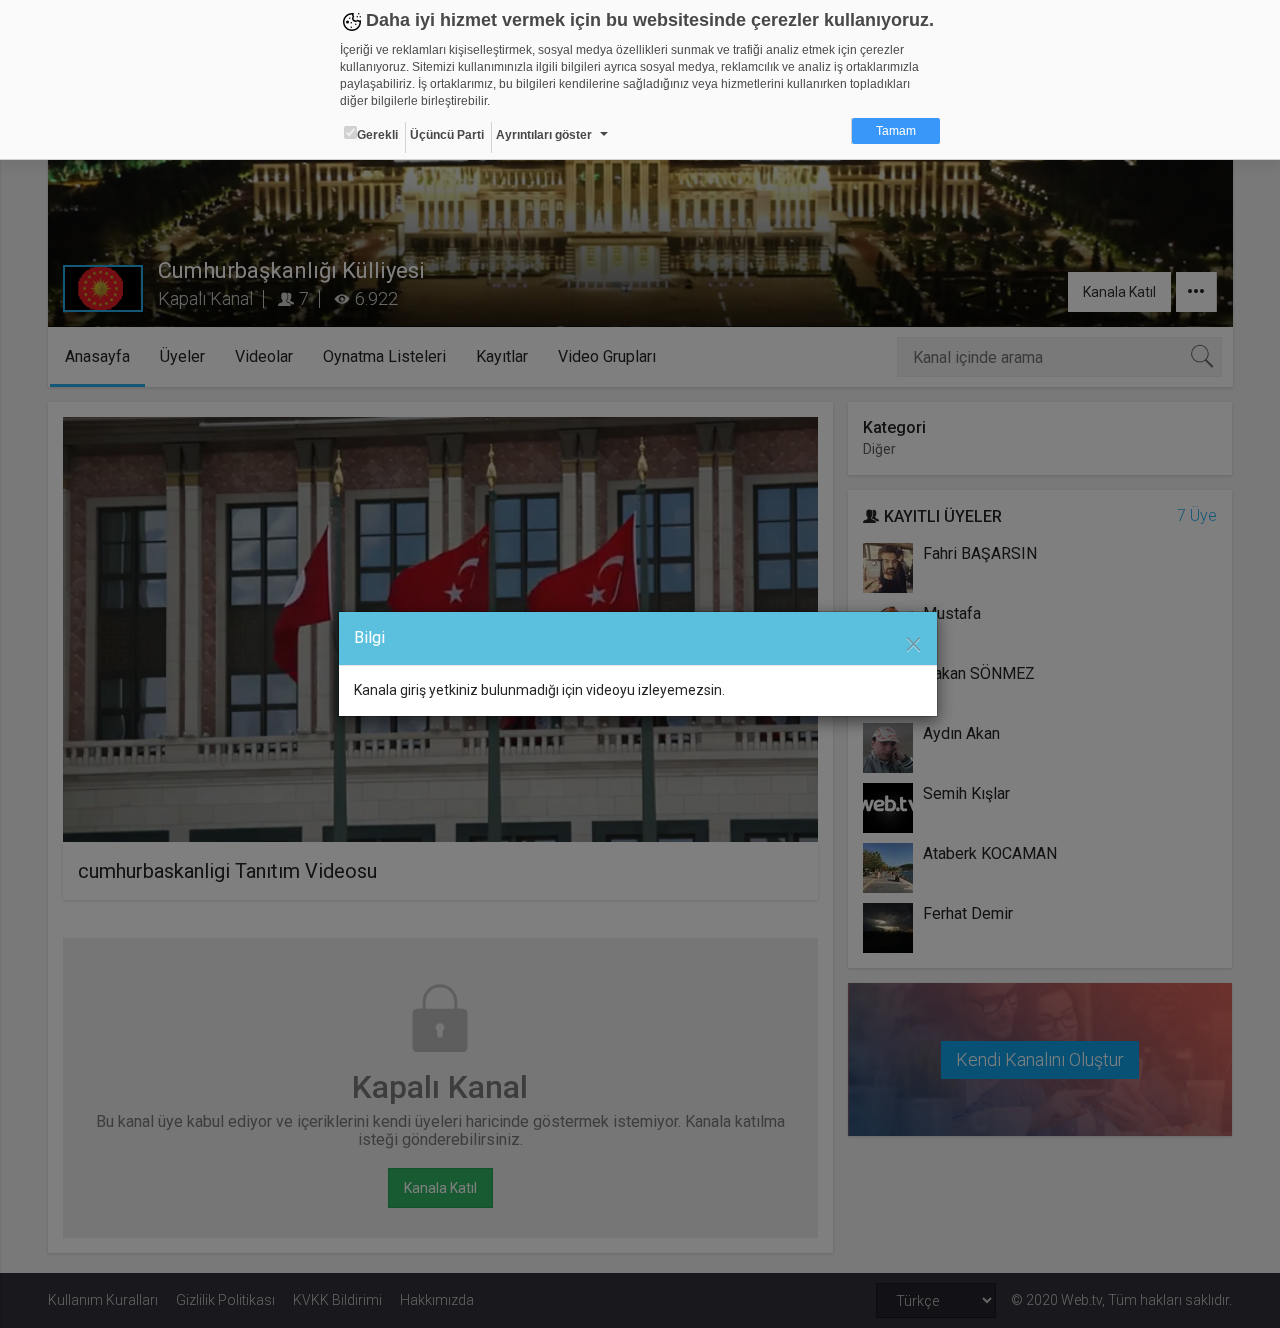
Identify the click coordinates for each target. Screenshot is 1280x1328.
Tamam (896, 131)
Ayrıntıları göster (544, 135)
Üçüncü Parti (447, 135)
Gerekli (377, 135)
